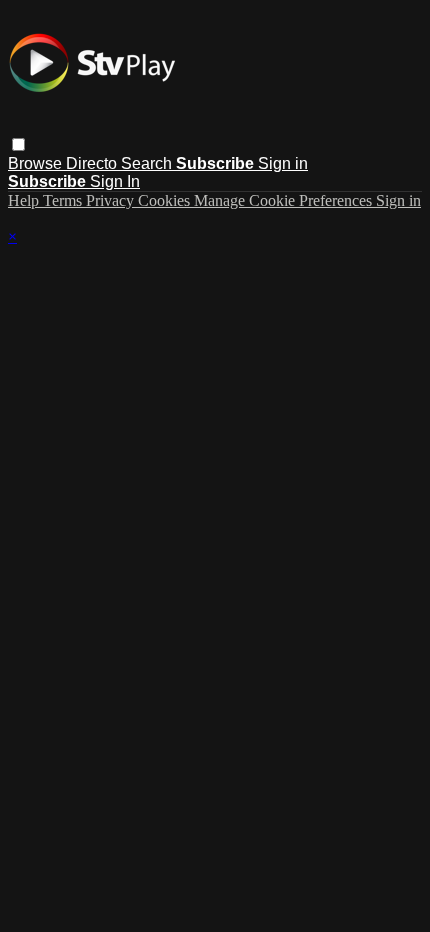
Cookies (166, 200)
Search (148, 163)
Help (25, 200)
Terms (64, 200)
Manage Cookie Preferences (285, 200)
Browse (37, 163)
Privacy (112, 200)
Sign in (283, 163)
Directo (93, 163)
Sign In (115, 181)
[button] (18, 144)
